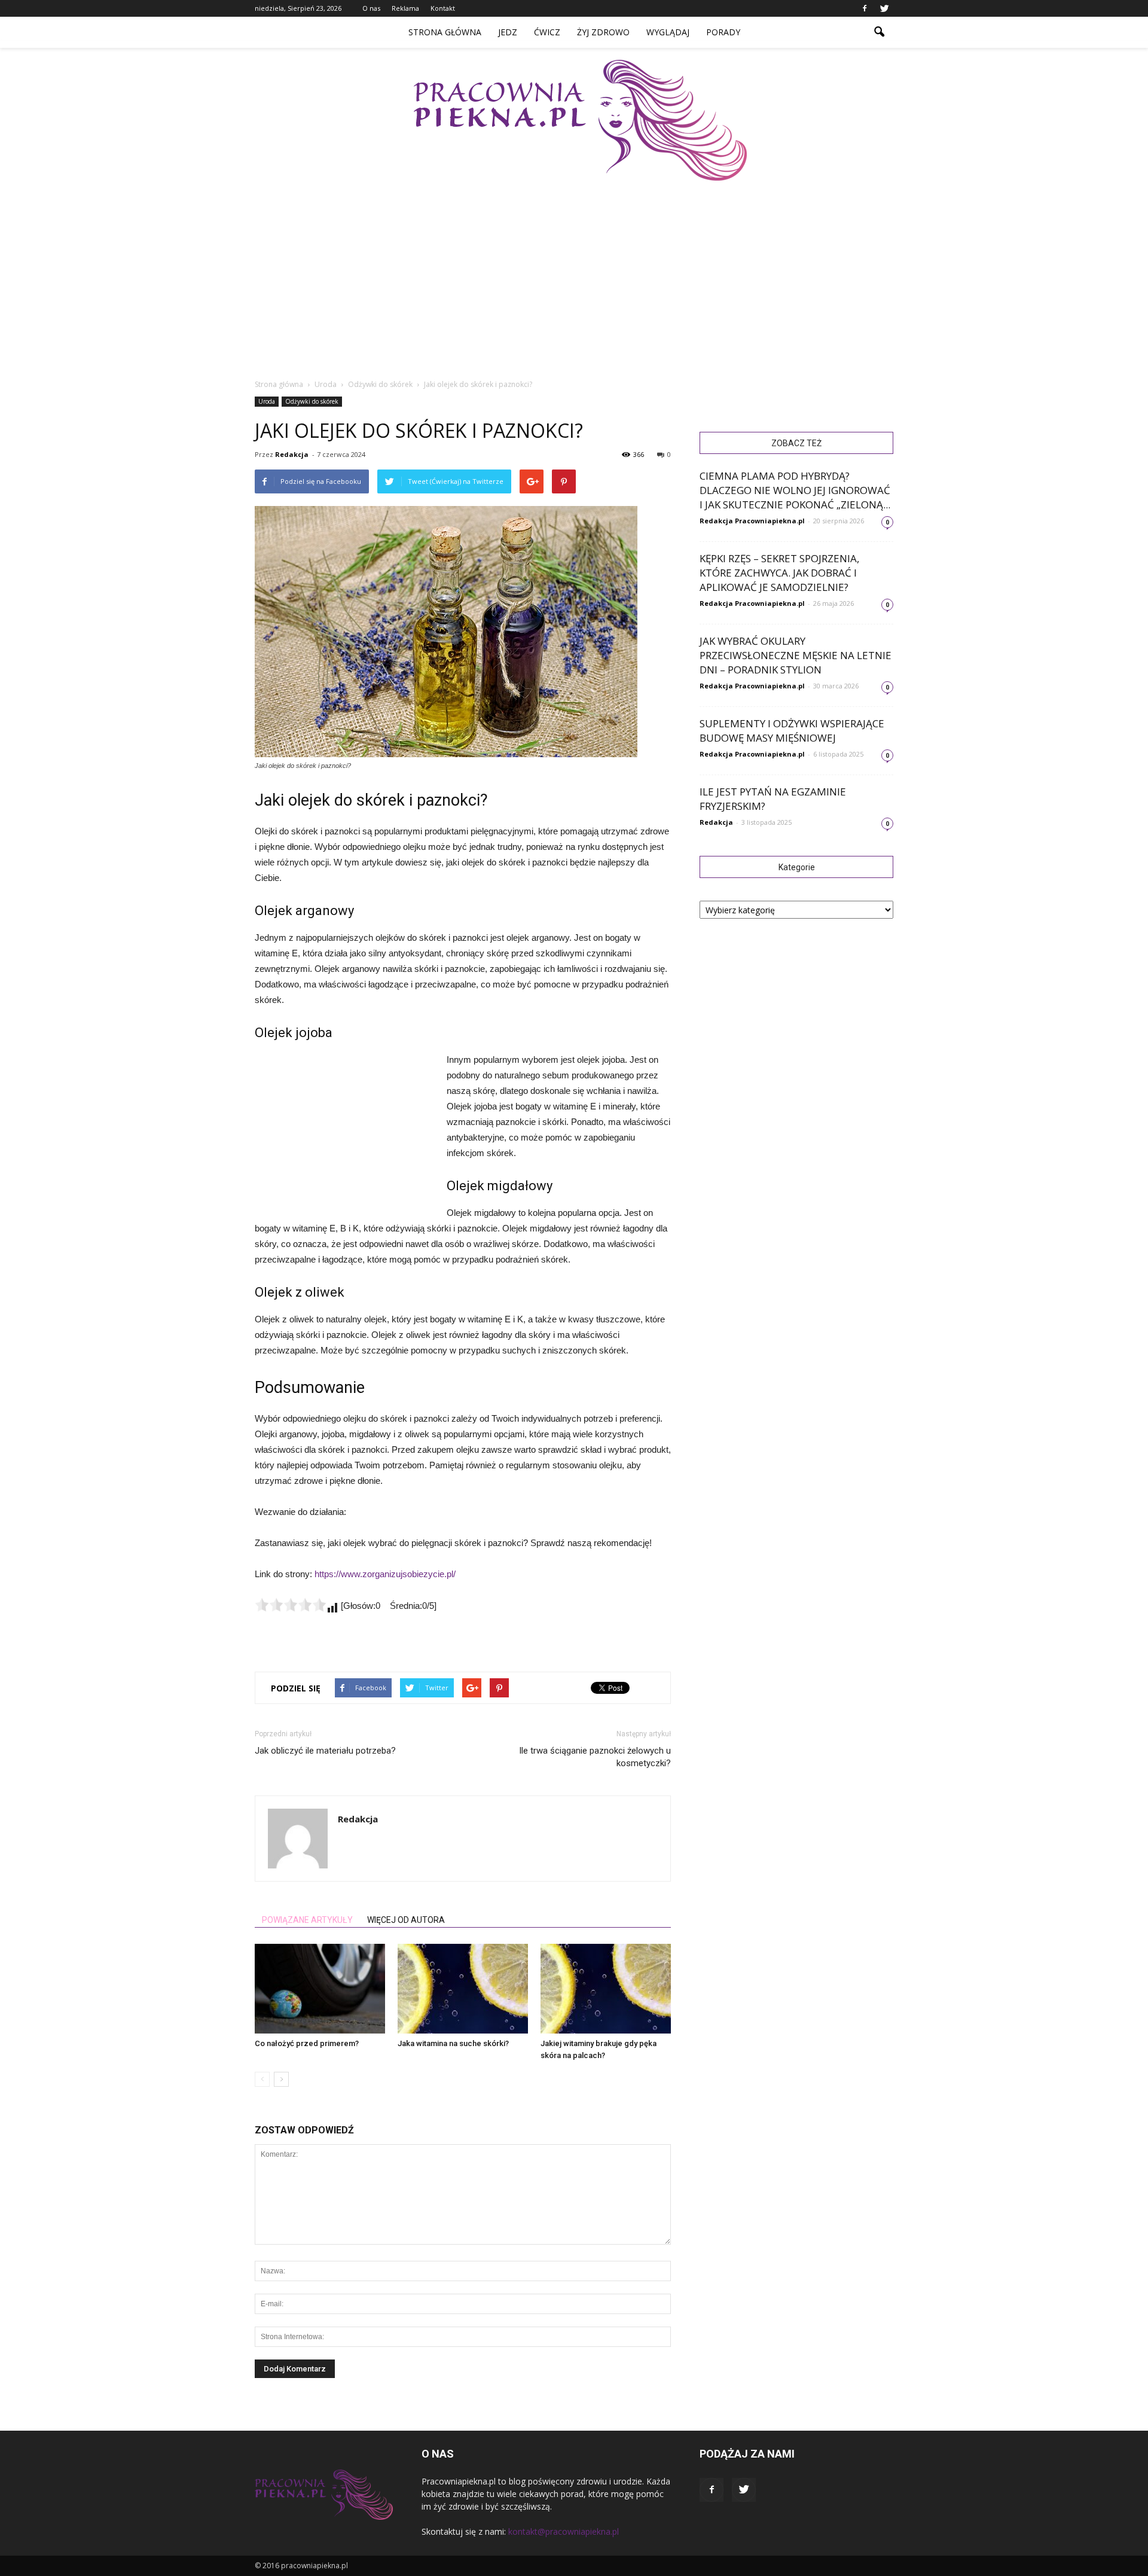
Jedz (508, 32)
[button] (879, 32)
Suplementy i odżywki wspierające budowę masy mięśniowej (792, 731)
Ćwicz (547, 32)
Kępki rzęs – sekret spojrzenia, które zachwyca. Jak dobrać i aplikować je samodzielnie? (779, 573)
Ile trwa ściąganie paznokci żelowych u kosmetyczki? (595, 1757)
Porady (723, 32)
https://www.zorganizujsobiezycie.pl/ (385, 1574)
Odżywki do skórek (312, 401)
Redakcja (292, 454)
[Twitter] (884, 8)
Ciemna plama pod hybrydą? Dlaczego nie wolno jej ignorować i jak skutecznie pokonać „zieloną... (795, 490)
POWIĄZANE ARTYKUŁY (307, 1920)
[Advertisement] (580, 270)
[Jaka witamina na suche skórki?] (463, 1989)
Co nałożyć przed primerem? (307, 2043)
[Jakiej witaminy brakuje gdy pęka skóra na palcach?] (606, 1989)
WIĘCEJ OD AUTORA (406, 1920)
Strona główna (445, 32)
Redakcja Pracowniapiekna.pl (752, 521)
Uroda (267, 401)
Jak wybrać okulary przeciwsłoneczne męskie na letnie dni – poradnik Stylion (796, 655)
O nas (371, 8)
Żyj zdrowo (603, 32)
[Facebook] (865, 8)
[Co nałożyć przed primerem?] (320, 1989)
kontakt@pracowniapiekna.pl (564, 2531)
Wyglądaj (668, 32)
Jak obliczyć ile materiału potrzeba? (325, 1751)
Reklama (405, 8)
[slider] (291, 1605)
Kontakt (443, 8)
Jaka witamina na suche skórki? (453, 2043)
